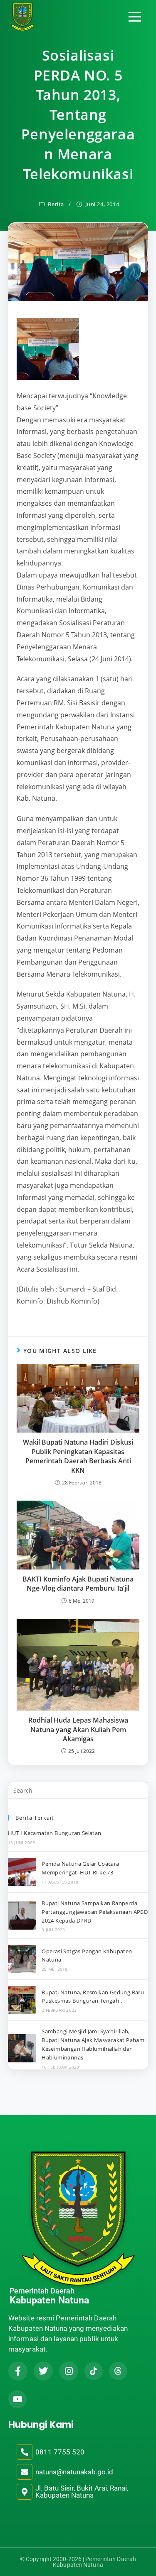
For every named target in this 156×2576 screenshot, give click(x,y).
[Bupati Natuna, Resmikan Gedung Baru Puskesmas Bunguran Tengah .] (22, 2000)
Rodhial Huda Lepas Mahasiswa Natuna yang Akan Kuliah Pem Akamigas (78, 1729)
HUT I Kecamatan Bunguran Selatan (55, 1833)
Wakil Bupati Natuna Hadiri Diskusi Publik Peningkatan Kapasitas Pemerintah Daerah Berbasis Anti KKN (78, 1456)
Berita (56, 204)
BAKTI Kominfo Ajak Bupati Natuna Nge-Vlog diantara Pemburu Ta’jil (78, 1584)
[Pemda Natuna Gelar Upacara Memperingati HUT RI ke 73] (22, 1872)
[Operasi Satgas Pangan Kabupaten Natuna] (22, 1959)
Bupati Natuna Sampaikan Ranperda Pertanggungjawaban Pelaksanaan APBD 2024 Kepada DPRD (95, 1912)
